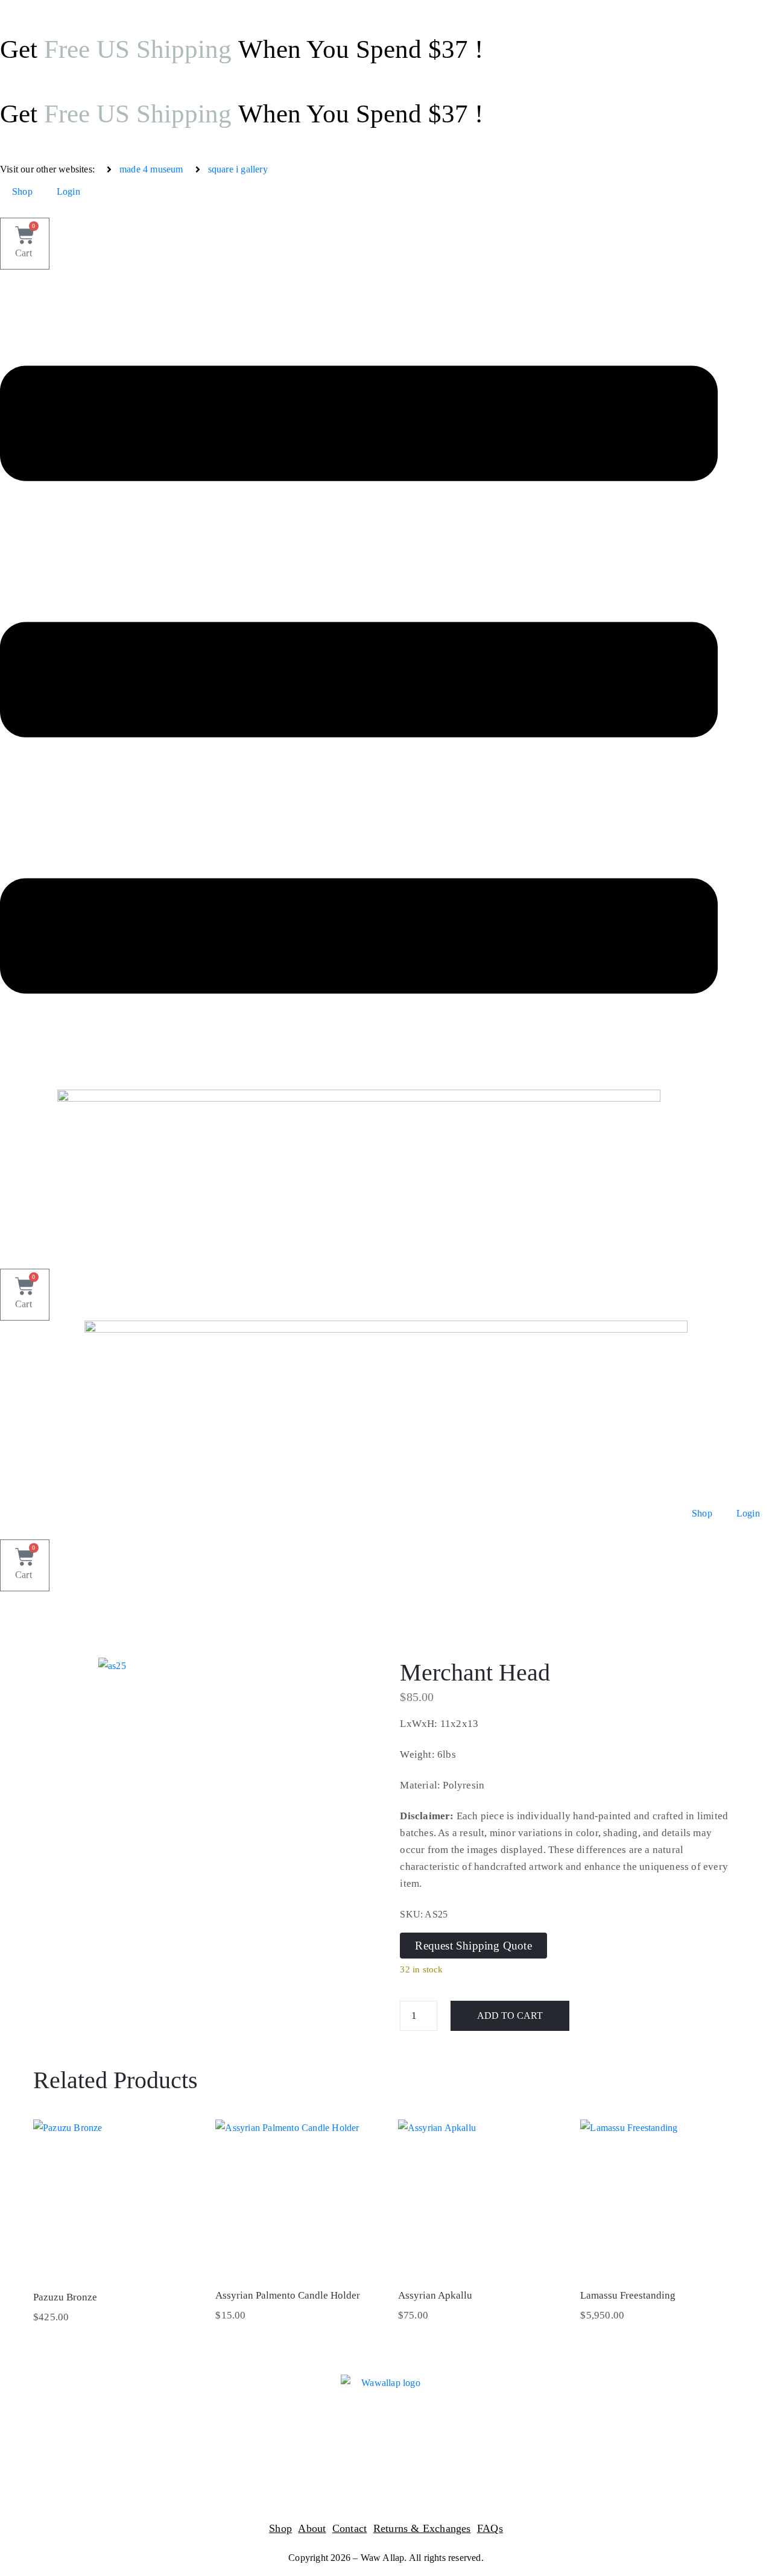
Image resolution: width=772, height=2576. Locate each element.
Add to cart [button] (111, 2262)
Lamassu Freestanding (628, 2295)
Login (68, 191)
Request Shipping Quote (473, 1946)
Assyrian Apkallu (435, 2295)
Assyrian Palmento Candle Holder (288, 2295)
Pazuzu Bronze (65, 2297)
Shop (22, 191)
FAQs (490, 2528)
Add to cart (510, 2016)
